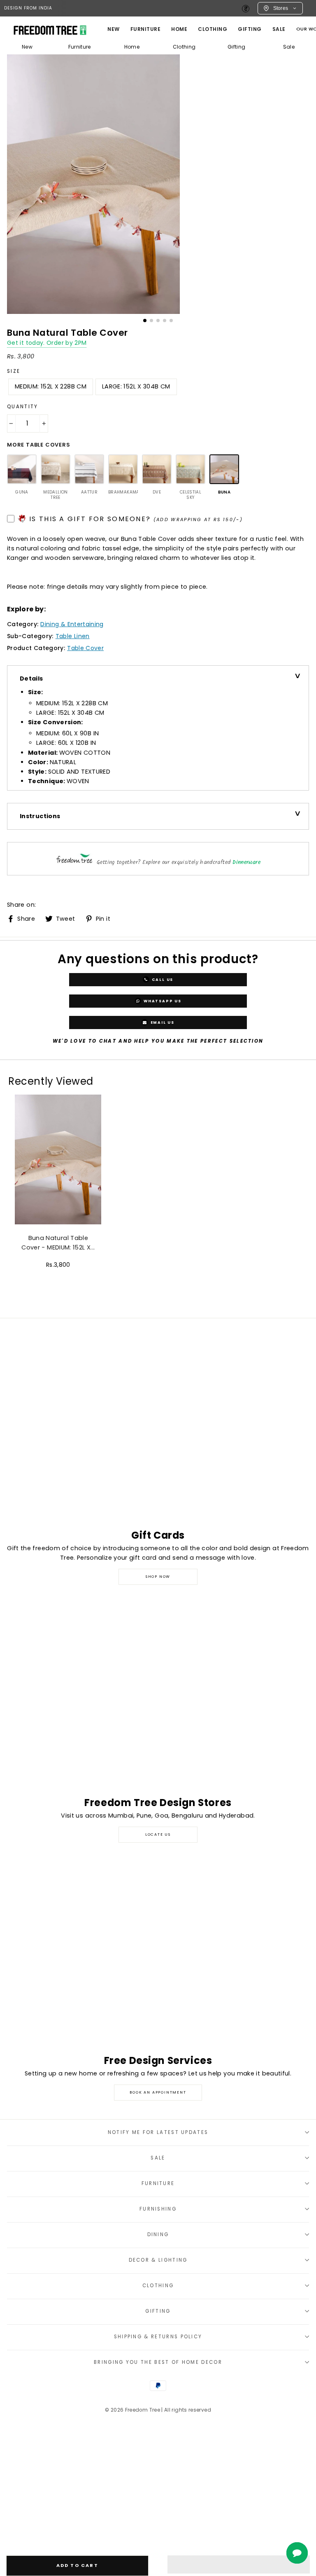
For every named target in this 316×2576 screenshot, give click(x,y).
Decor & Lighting (158, 2260)
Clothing (213, 29)
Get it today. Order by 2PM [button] (47, 343)
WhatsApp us (162, 1001)
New (114, 29)
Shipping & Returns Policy (158, 2337)
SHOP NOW (158, 1577)
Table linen (73, 636)
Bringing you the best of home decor (158, 2362)
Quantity (23, 407)
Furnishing (158, 2209)
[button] (239, 2564)
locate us (158, 1834)
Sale (279, 29)
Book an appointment (158, 2092)
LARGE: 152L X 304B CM (136, 386)
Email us (162, 1022)
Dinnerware (246, 862)
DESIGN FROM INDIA (28, 8)
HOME (179, 29)
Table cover (85, 648)
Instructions (40, 816)
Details (31, 679)
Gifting (250, 29)
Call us (162, 980)
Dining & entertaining (72, 624)
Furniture (80, 47)
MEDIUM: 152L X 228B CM (51, 386)
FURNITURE (146, 29)
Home (132, 47)
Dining (158, 2234)
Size (14, 371)
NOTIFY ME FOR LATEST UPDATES (158, 2132)
